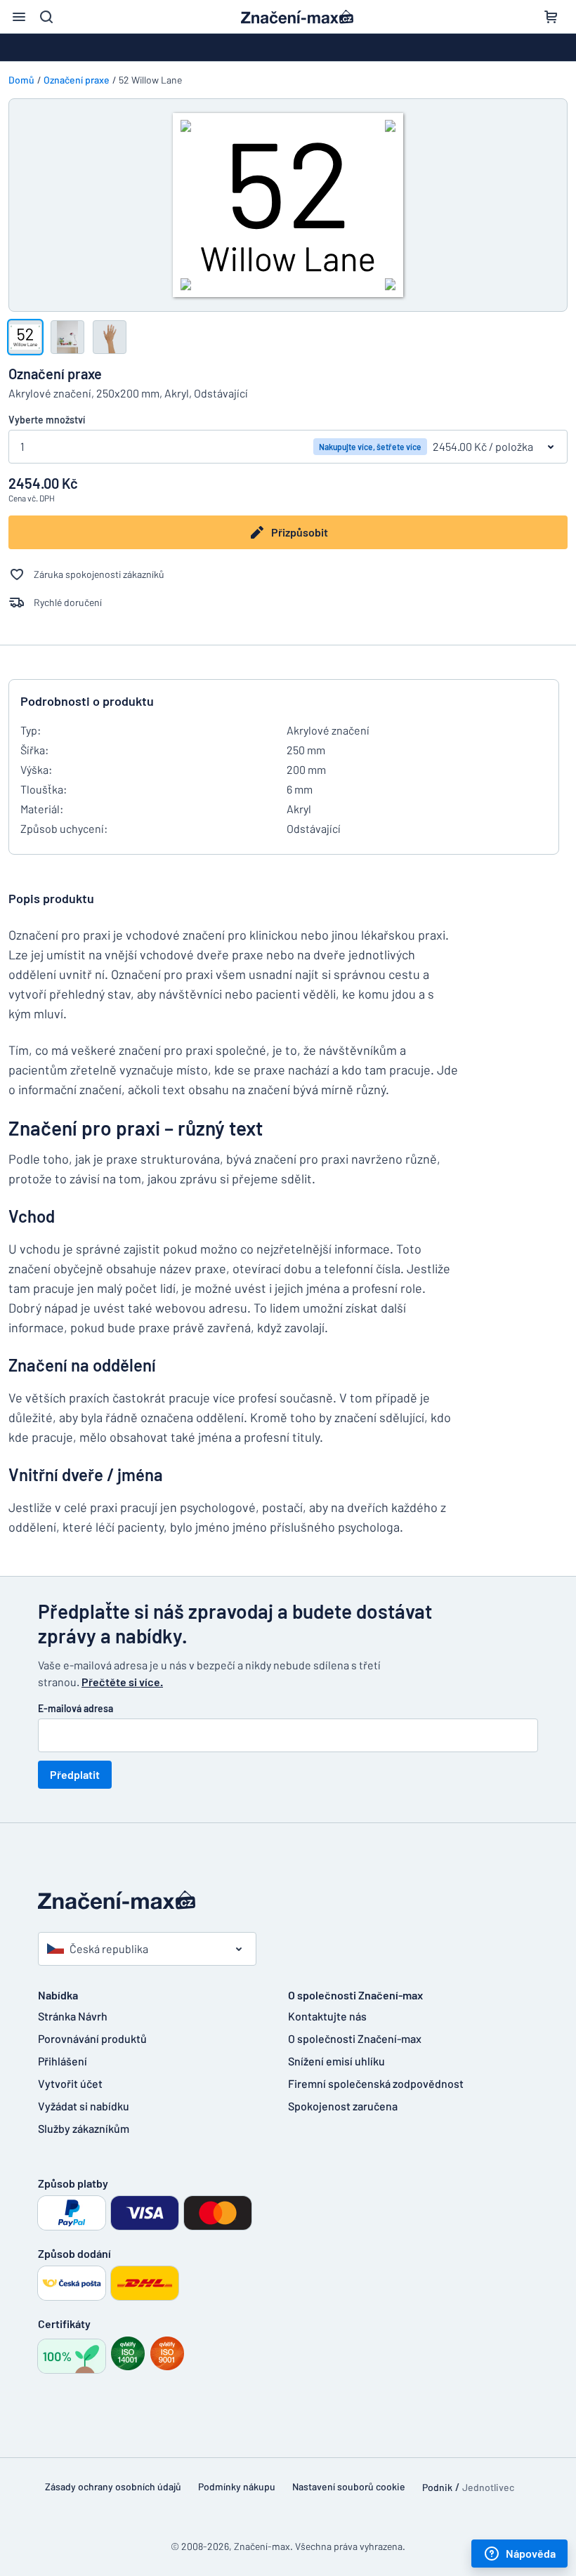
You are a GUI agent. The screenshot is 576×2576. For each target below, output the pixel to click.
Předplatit (75, 1774)
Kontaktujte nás (327, 2016)
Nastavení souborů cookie (349, 2486)
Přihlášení (63, 2061)
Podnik (437, 2487)
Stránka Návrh (73, 2016)
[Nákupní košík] (551, 17)
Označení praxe (77, 80)
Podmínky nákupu (237, 2486)
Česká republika (109, 1949)
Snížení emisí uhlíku (336, 2061)
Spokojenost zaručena (343, 2106)
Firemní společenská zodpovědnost (376, 2083)
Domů (21, 80)
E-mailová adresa (76, 1708)
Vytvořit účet (70, 2083)
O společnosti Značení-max (355, 2038)
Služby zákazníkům (84, 2128)
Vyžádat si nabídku (84, 2106)
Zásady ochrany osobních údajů (113, 2486)
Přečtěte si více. (122, 1682)
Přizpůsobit (300, 532)
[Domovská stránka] (288, 1900)
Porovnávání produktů (92, 2038)
